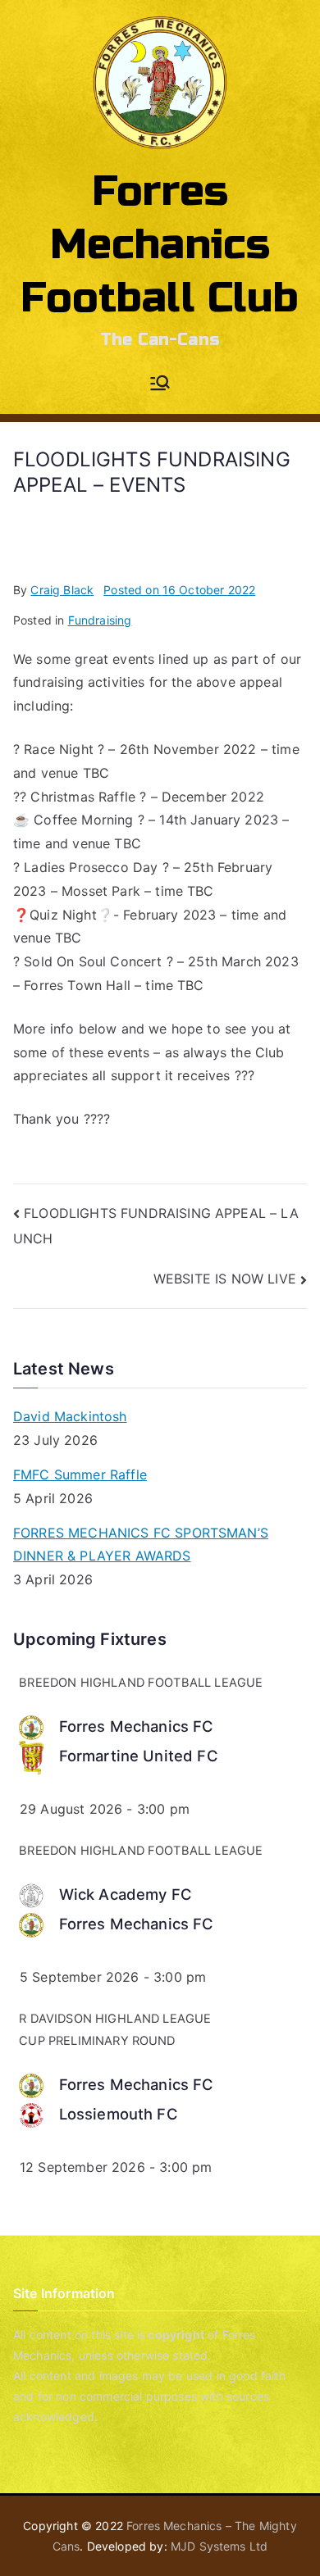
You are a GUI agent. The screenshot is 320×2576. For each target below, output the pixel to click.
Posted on (179, 590)
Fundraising (100, 620)
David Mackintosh (70, 1416)
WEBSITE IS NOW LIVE (225, 1279)
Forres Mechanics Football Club (160, 245)
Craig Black (62, 590)
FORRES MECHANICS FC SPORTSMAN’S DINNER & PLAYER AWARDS (141, 1545)
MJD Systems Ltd (219, 2546)
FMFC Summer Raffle (80, 1474)
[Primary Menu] (160, 384)
